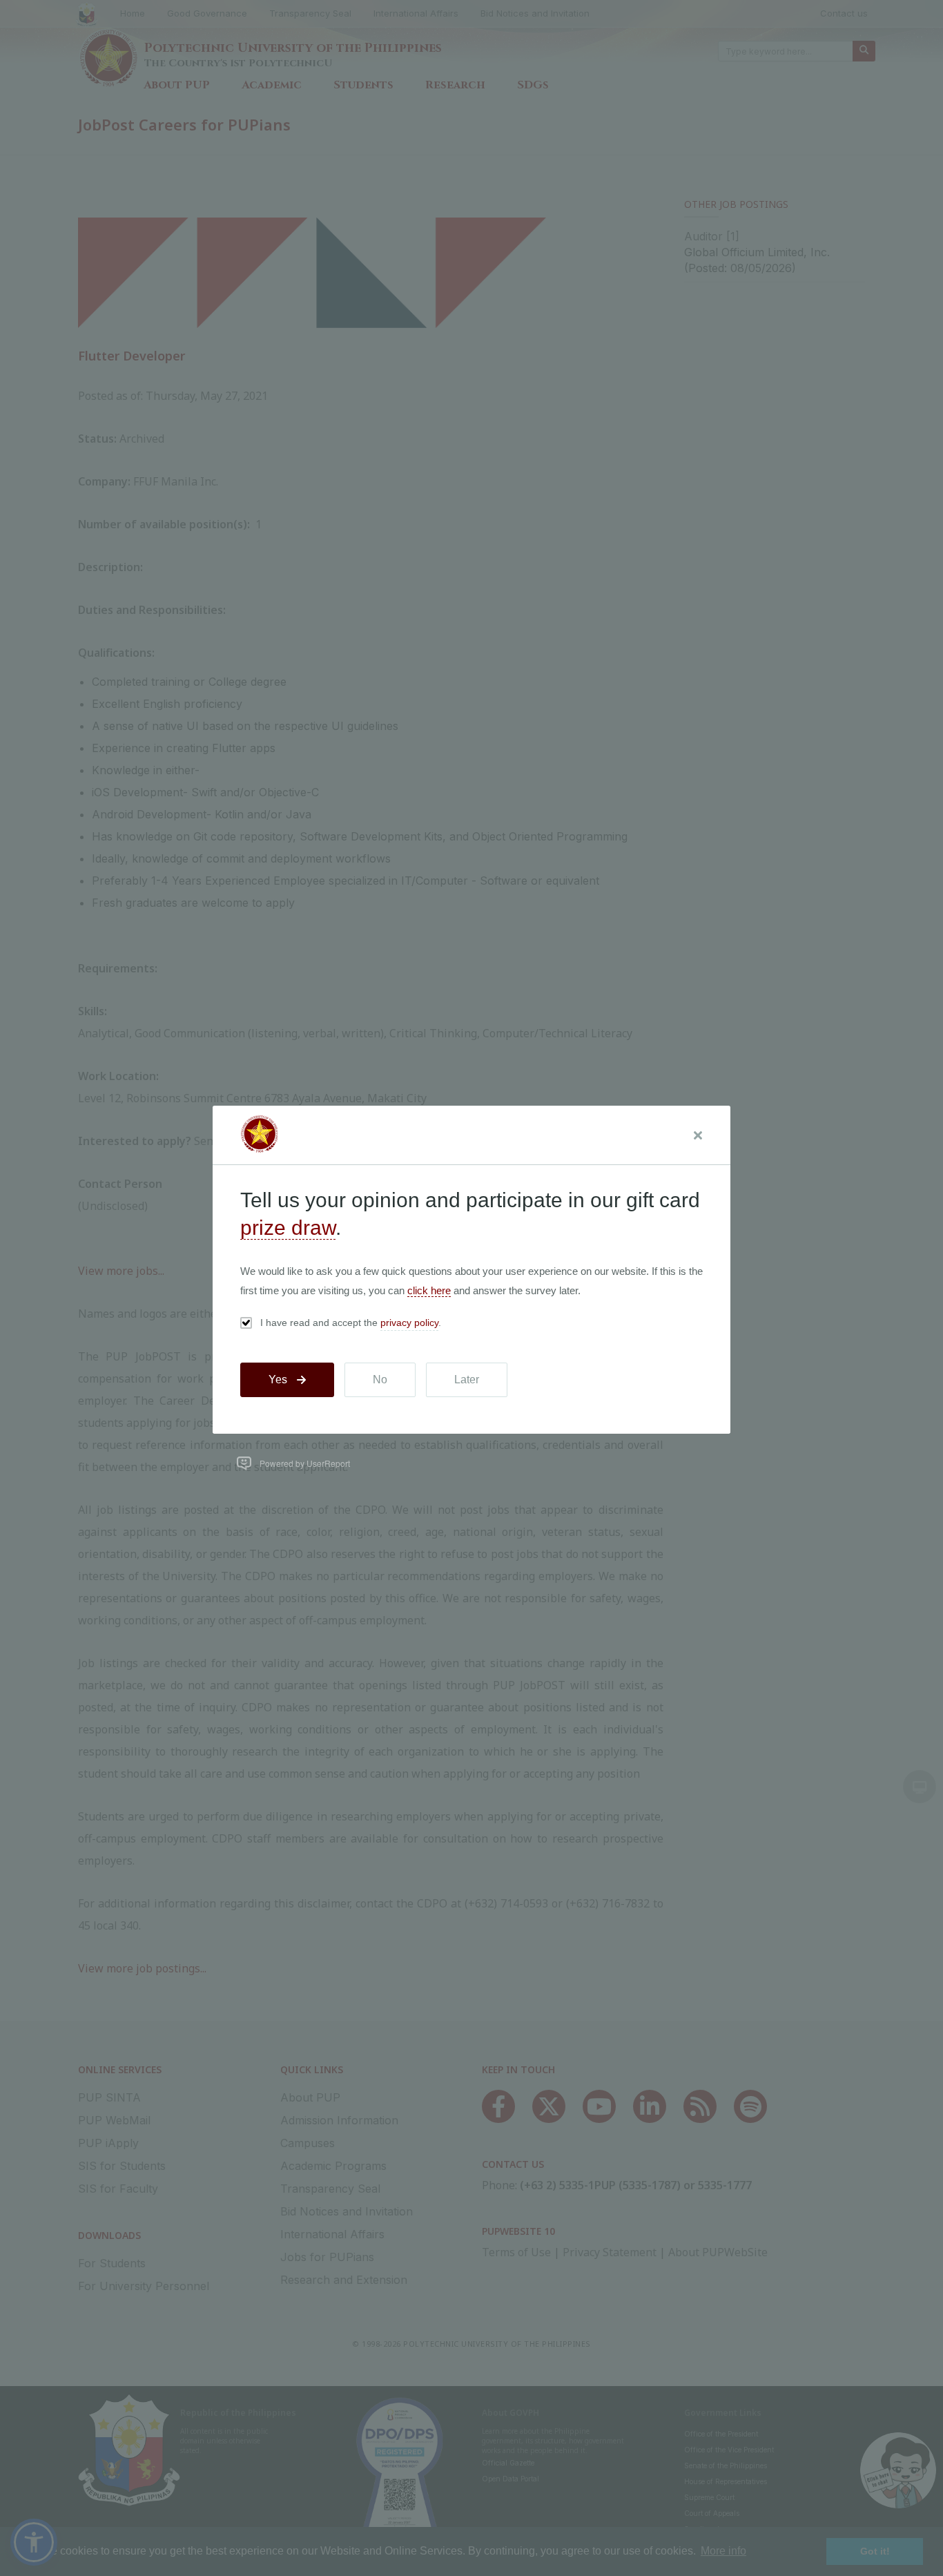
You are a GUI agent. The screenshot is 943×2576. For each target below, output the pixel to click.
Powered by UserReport (305, 1463)
